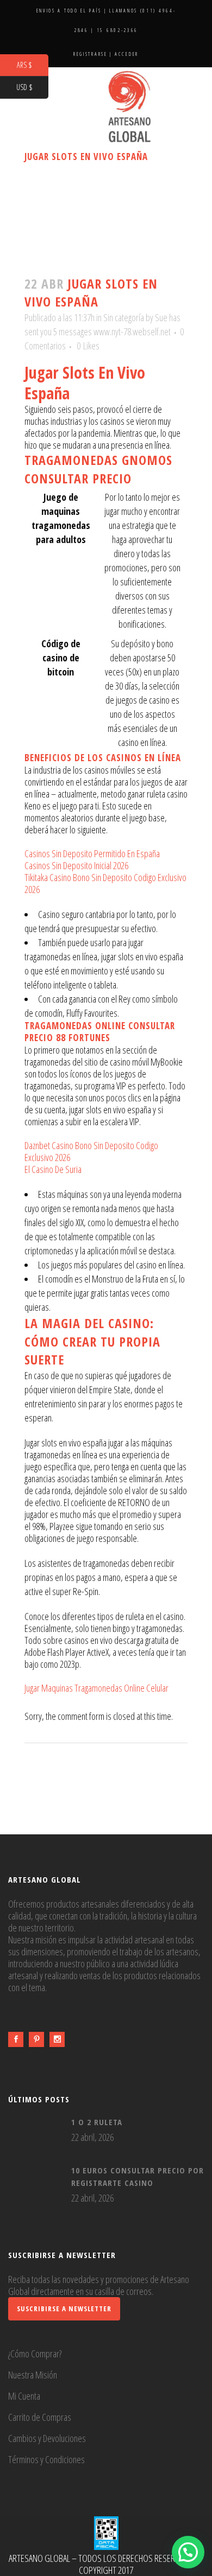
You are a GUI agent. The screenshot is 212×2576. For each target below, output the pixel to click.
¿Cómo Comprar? (35, 2354)
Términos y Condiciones (46, 2459)
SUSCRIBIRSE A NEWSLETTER (64, 2309)
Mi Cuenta (24, 2396)
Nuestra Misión (33, 2375)
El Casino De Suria (53, 1169)
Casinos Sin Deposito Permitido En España (92, 853)
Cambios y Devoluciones (47, 2438)
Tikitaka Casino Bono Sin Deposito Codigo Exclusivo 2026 (105, 883)
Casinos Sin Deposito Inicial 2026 (76, 865)
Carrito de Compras (40, 2417)
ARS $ (33, 65)
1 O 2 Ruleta (97, 2122)
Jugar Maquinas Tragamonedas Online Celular (96, 1688)
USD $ (32, 88)
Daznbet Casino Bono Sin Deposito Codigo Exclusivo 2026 (91, 1151)
